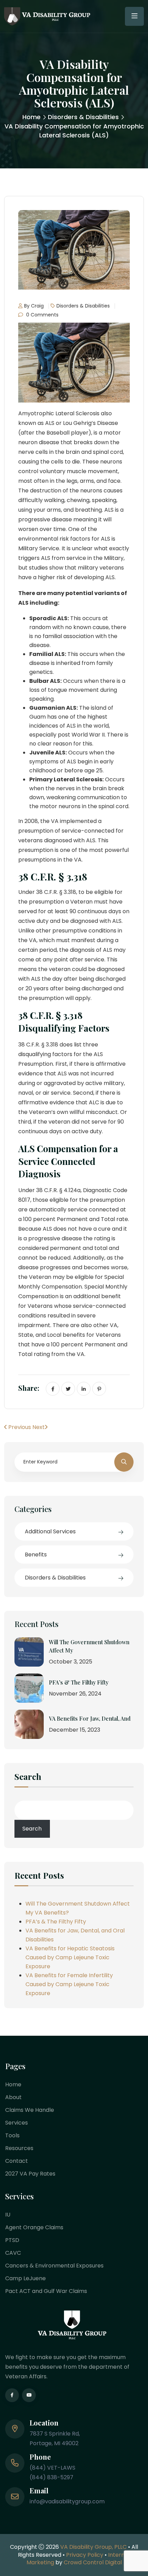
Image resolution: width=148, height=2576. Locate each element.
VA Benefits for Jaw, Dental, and (90, 1718)
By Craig (34, 306)
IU (8, 2215)
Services (17, 2123)
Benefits (36, 1555)
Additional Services (50, 1531)
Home (31, 117)
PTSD (12, 2240)
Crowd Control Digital (93, 2562)
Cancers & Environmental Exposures (54, 2266)
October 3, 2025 (71, 1662)
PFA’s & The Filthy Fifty (79, 1682)
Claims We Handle (30, 2110)
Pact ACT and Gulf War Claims (46, 2291)
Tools (12, 2135)
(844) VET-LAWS (52, 2468)
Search (28, 1777)
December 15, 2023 (75, 1730)
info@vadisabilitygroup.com (67, 2501)
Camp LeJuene (25, 2278)
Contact (17, 2161)
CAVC (13, 2253)
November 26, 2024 (75, 1694)
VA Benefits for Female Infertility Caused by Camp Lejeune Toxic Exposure (69, 1984)
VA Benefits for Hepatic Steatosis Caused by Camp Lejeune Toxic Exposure (70, 1957)
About (13, 2097)
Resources (19, 2148)
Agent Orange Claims (34, 2227)
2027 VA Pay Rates (30, 2174)
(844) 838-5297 (51, 2477)
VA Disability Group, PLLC (93, 2547)
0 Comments (42, 315)
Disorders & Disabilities (83, 117)
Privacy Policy (85, 2555)
